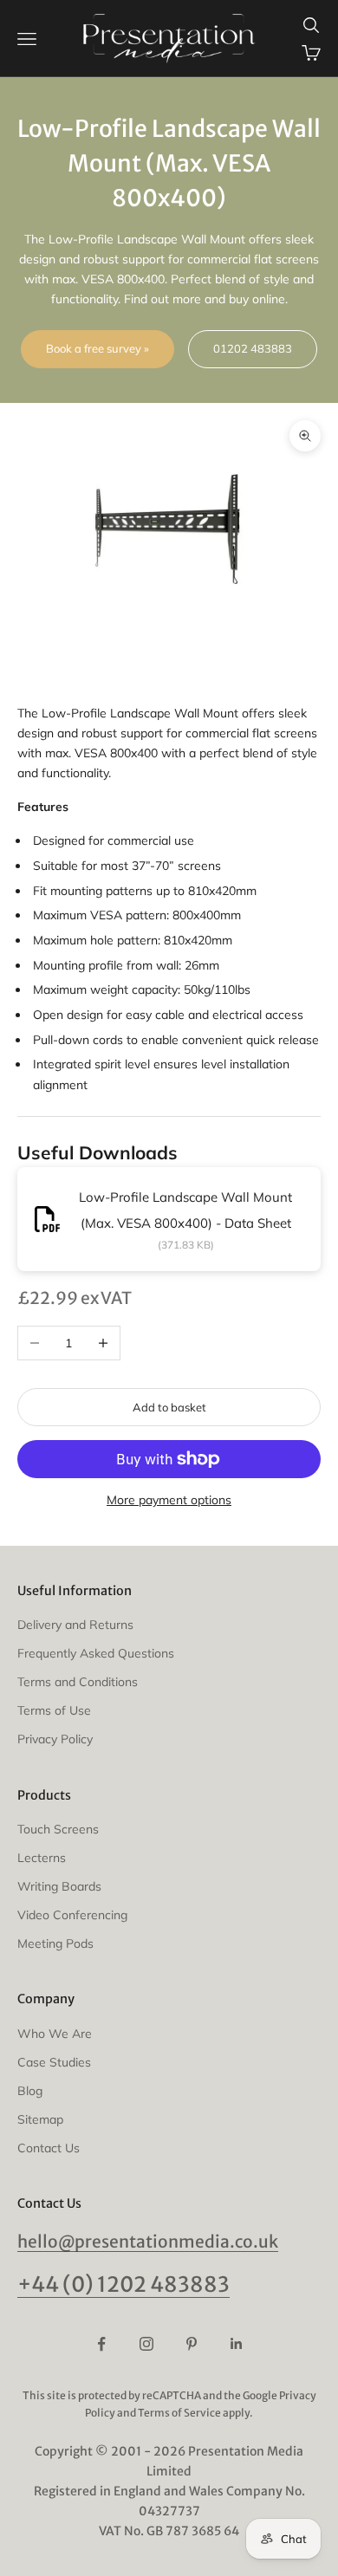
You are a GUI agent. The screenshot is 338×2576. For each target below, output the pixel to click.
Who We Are (55, 2034)
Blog (30, 2091)
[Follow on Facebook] (101, 2344)
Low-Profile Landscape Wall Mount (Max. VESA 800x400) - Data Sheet (185, 1210)
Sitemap (40, 2119)
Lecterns (42, 1858)
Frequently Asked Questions (96, 1653)
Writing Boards (59, 1886)
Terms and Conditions (78, 1682)
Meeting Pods (55, 1943)
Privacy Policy (55, 1739)
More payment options (169, 1500)
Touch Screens (58, 1829)
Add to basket (169, 1407)
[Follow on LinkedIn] (237, 2344)
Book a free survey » (97, 348)
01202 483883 (253, 348)
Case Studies (54, 2062)
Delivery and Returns (75, 1625)
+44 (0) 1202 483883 (123, 2284)
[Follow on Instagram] (146, 2344)
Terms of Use (54, 1710)
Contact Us (49, 2148)
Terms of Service (179, 2413)
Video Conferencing (72, 1915)
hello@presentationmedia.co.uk (148, 2242)
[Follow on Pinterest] (192, 2344)
